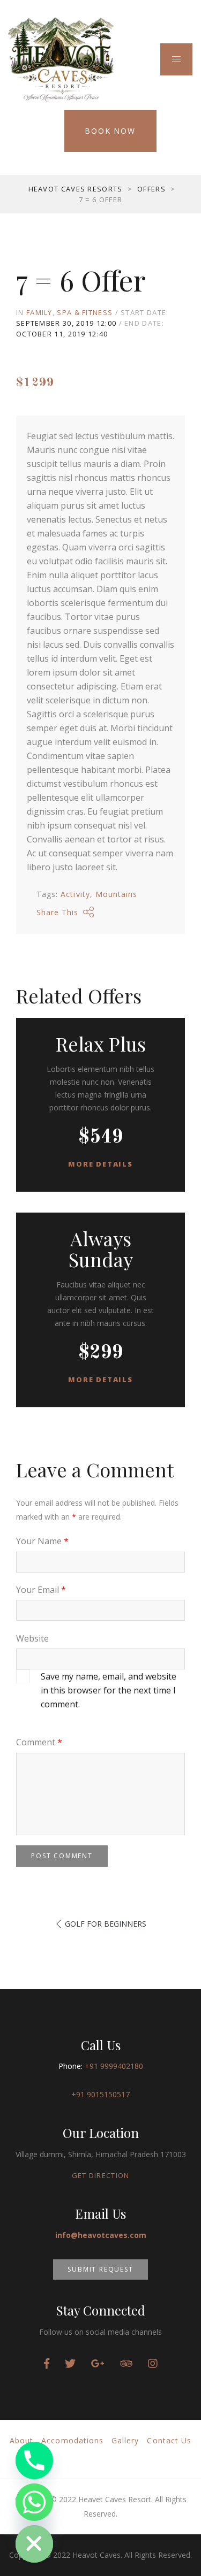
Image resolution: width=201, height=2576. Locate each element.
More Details (100, 1164)
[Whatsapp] (34, 2502)
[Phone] (34, 2460)
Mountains (116, 894)
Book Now (110, 131)
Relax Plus (101, 1044)
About (21, 2440)
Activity (75, 894)
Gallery (125, 2440)
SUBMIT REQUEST (100, 2269)
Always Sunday (101, 1249)
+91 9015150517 (100, 2094)
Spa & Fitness (85, 312)
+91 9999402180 (114, 2066)
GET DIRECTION (101, 2175)
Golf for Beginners (106, 1924)
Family (39, 312)
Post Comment (62, 1856)
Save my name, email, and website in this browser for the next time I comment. (109, 1690)
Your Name (42, 1541)
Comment (39, 1742)
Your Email (41, 1590)
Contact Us (169, 2440)
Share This (58, 912)
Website (32, 1638)
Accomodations (72, 2440)
